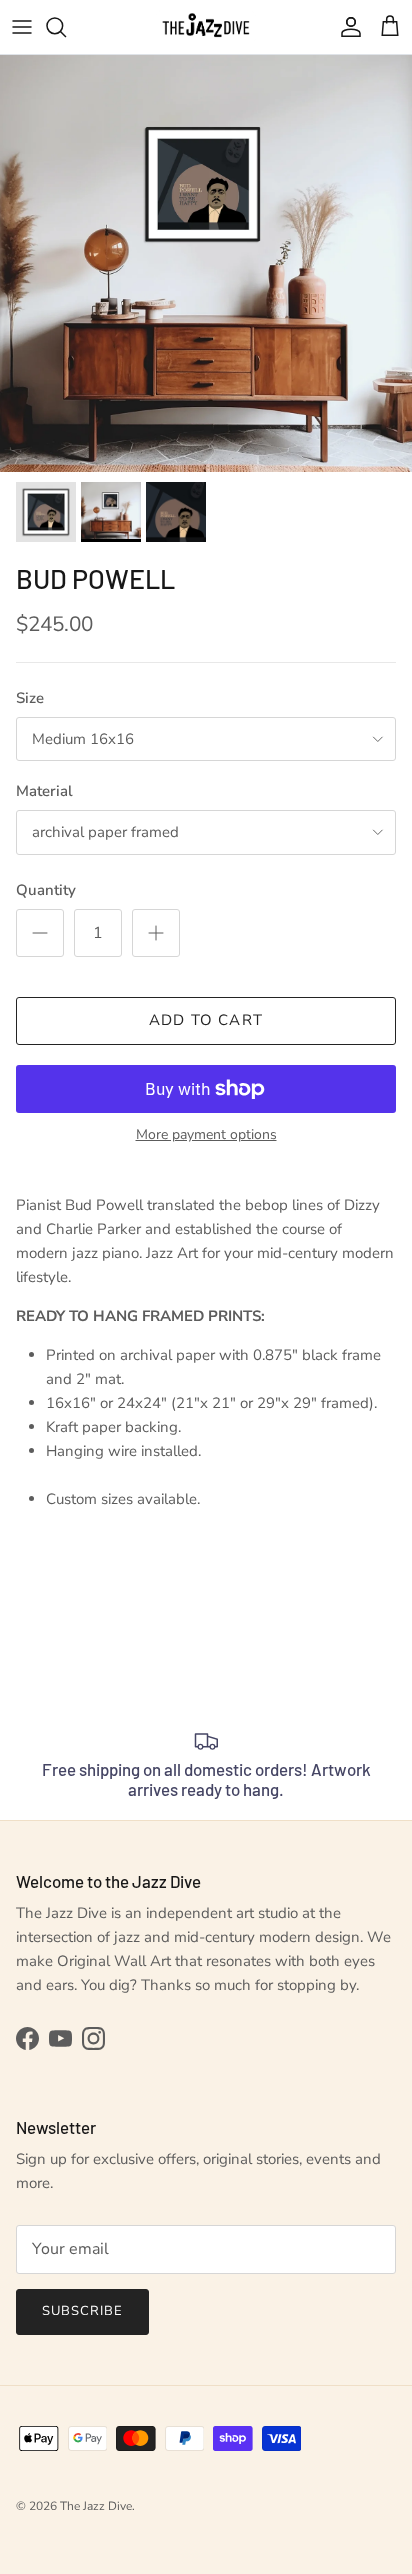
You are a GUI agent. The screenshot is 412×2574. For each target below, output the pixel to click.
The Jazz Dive (96, 2506)
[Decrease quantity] (40, 933)
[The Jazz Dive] (206, 27)
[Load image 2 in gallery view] (206, 263)
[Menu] (22, 27)
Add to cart (206, 1020)
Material (44, 791)
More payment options (206, 1135)
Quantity (46, 890)
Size (30, 698)
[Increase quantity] (156, 933)
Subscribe (82, 2311)
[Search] (66, 27)
